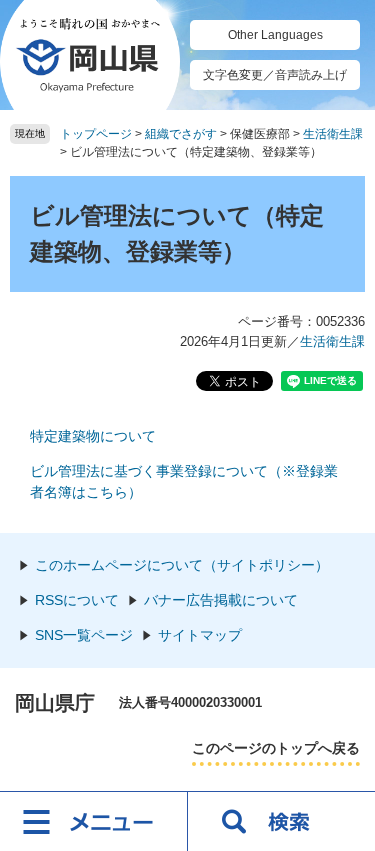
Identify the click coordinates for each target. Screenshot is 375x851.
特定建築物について (93, 436)
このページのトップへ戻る (276, 748)
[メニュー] (94, 821)
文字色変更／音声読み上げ (275, 75)
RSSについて (77, 600)
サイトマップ (200, 635)
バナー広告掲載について (221, 600)
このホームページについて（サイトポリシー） (182, 565)
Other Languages (275, 35)
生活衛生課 (333, 134)
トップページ (96, 134)
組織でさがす (181, 134)
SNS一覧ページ (84, 635)
